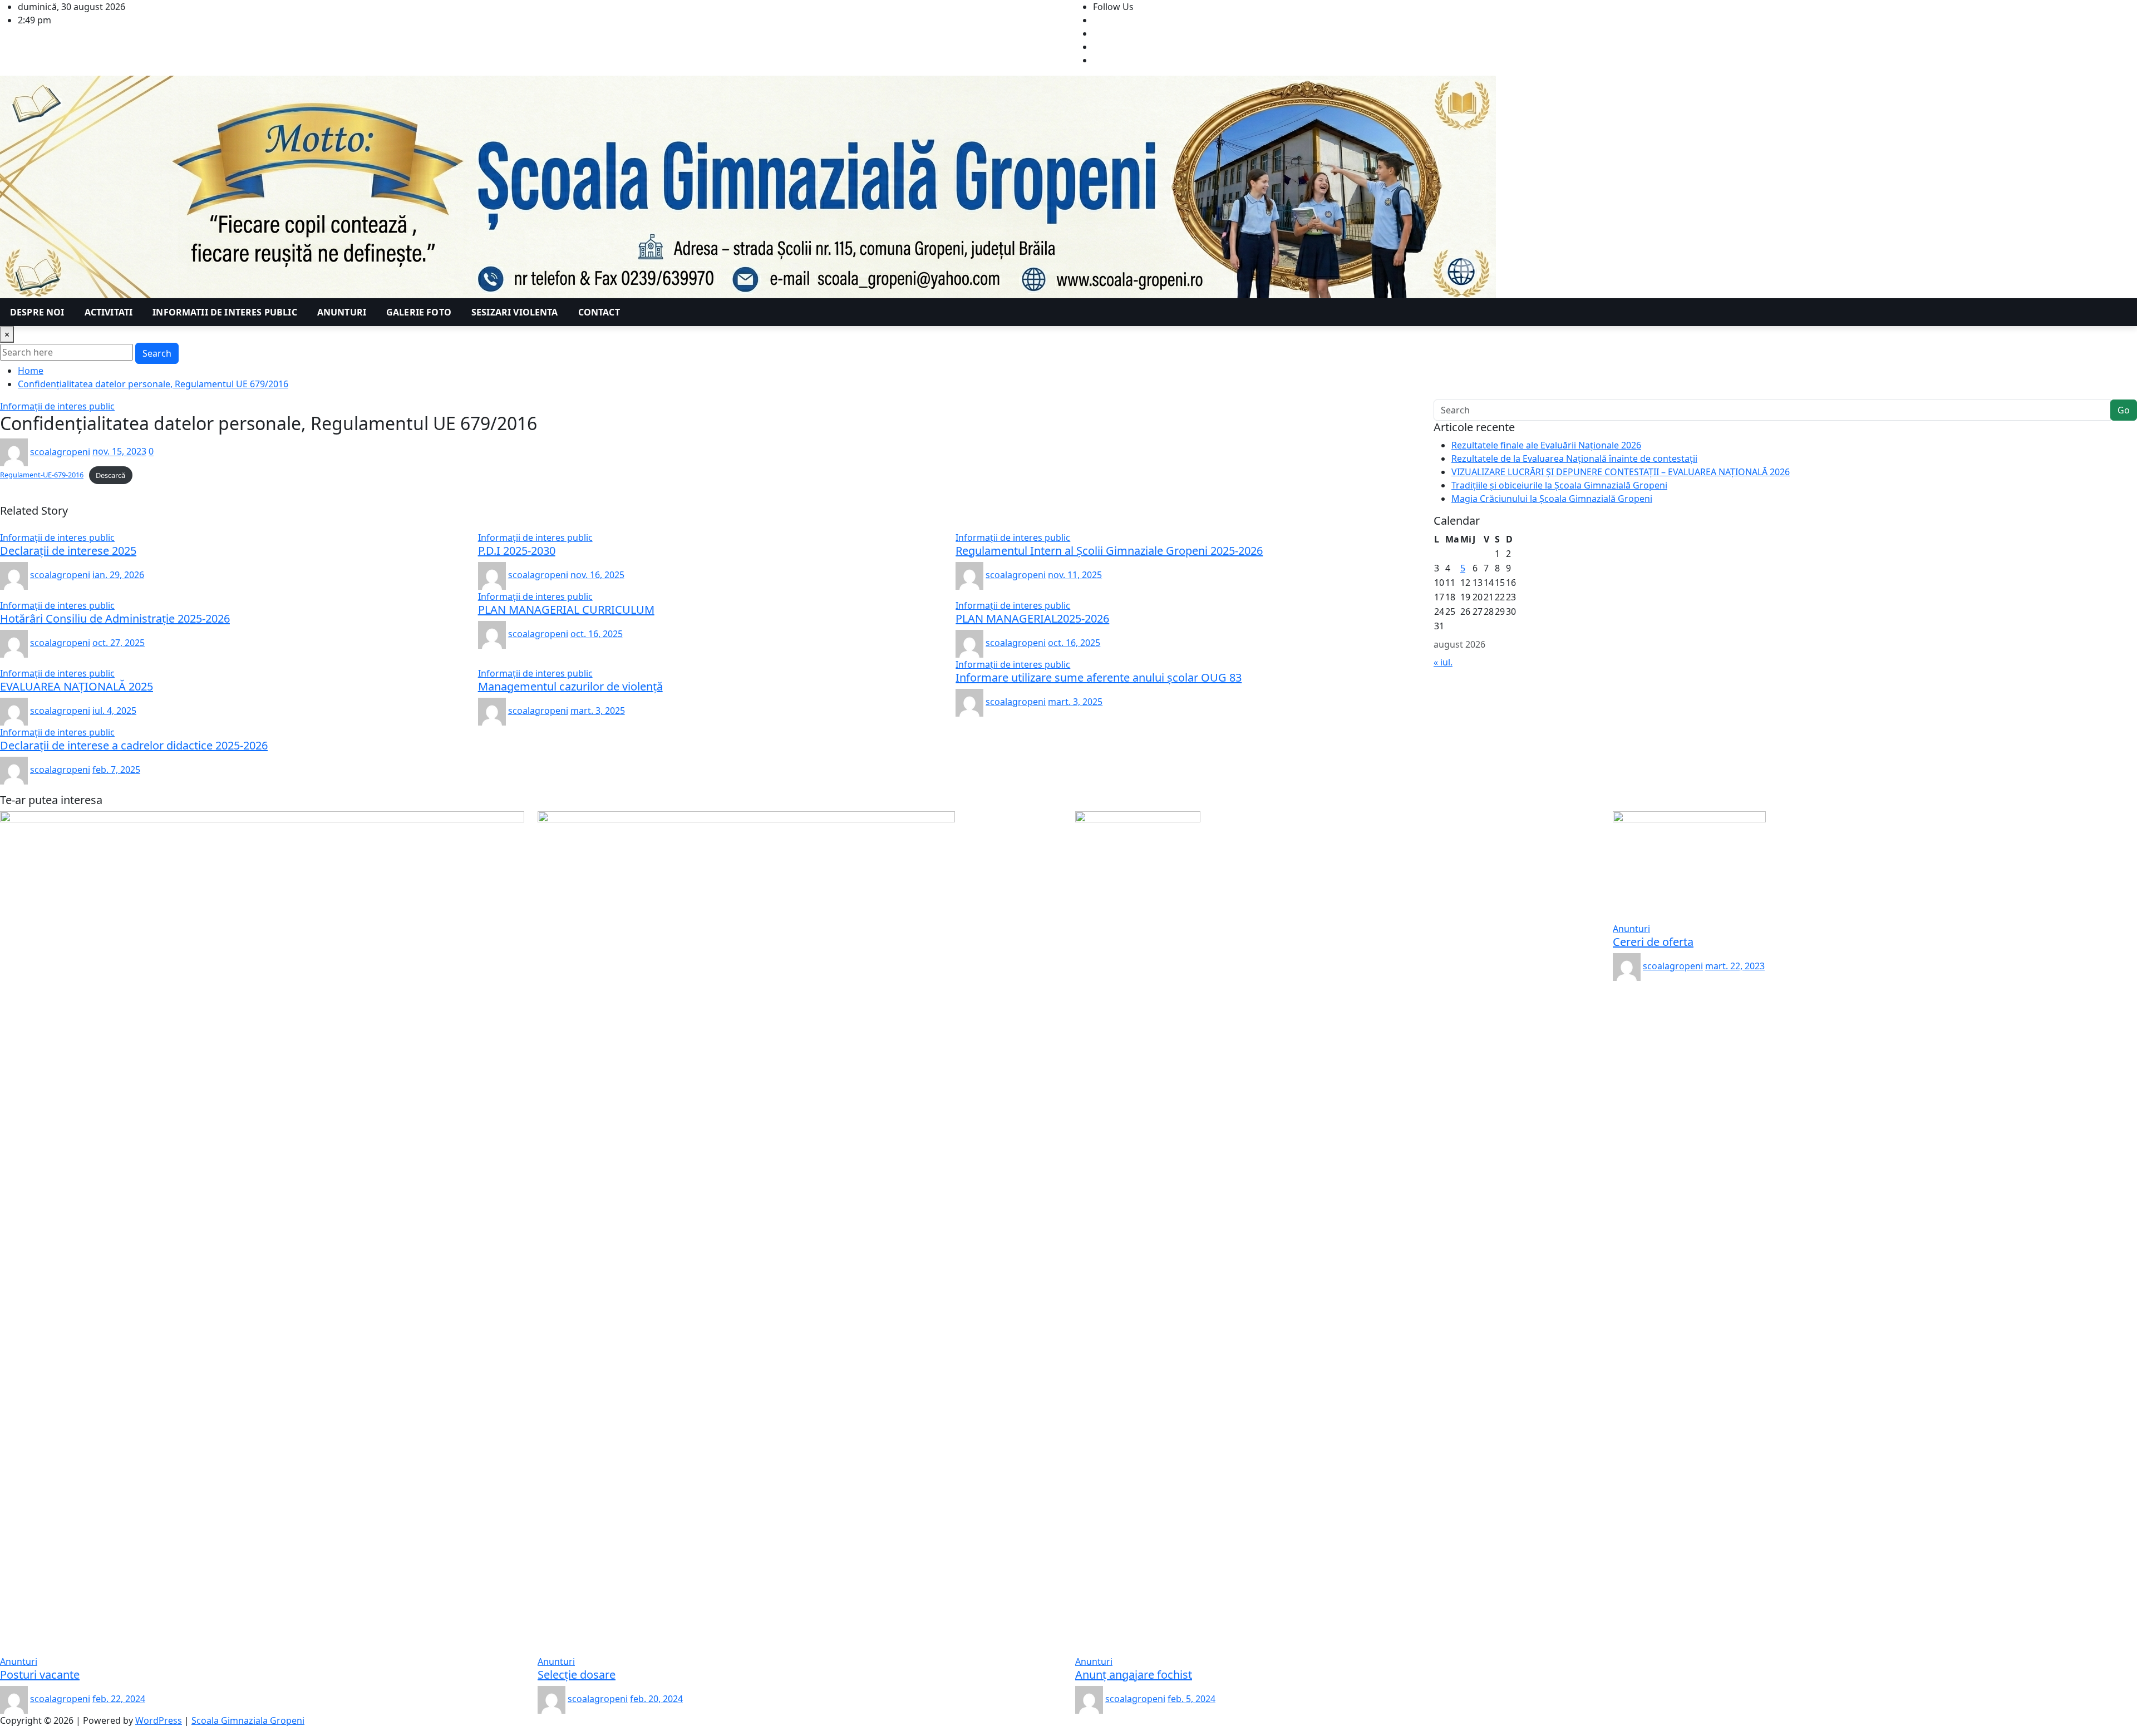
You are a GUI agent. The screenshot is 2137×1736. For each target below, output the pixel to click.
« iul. (1443, 662)
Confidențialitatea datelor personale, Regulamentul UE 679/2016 (153, 384)
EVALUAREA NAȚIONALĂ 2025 (77, 686)
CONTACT (599, 312)
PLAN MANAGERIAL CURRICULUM (566, 610)
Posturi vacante (40, 1675)
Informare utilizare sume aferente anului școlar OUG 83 (1099, 677)
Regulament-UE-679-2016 (42, 475)
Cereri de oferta (1653, 942)
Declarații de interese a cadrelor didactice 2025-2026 (134, 745)
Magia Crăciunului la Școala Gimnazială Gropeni (1552, 499)
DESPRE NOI (37, 312)
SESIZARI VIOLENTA (515, 312)
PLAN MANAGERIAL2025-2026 (1032, 618)
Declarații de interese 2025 (68, 551)
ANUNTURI (342, 312)
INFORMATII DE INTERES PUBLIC (225, 312)
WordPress (159, 1720)
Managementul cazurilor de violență (570, 686)
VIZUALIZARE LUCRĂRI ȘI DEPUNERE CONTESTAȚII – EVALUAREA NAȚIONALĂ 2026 (1621, 472)
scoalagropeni (60, 452)
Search (157, 353)
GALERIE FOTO (419, 312)
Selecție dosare (577, 1675)
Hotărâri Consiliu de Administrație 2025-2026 (115, 618)
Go (2124, 410)
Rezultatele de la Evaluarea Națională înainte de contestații (1574, 458)
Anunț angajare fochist (1134, 1675)
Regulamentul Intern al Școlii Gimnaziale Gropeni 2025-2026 (1109, 551)
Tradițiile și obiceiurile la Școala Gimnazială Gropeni (1559, 485)
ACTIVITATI (109, 312)
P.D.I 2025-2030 (517, 551)
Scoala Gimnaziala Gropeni (248, 1720)
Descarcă (110, 475)
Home (31, 371)
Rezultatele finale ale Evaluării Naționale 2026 (1546, 445)
